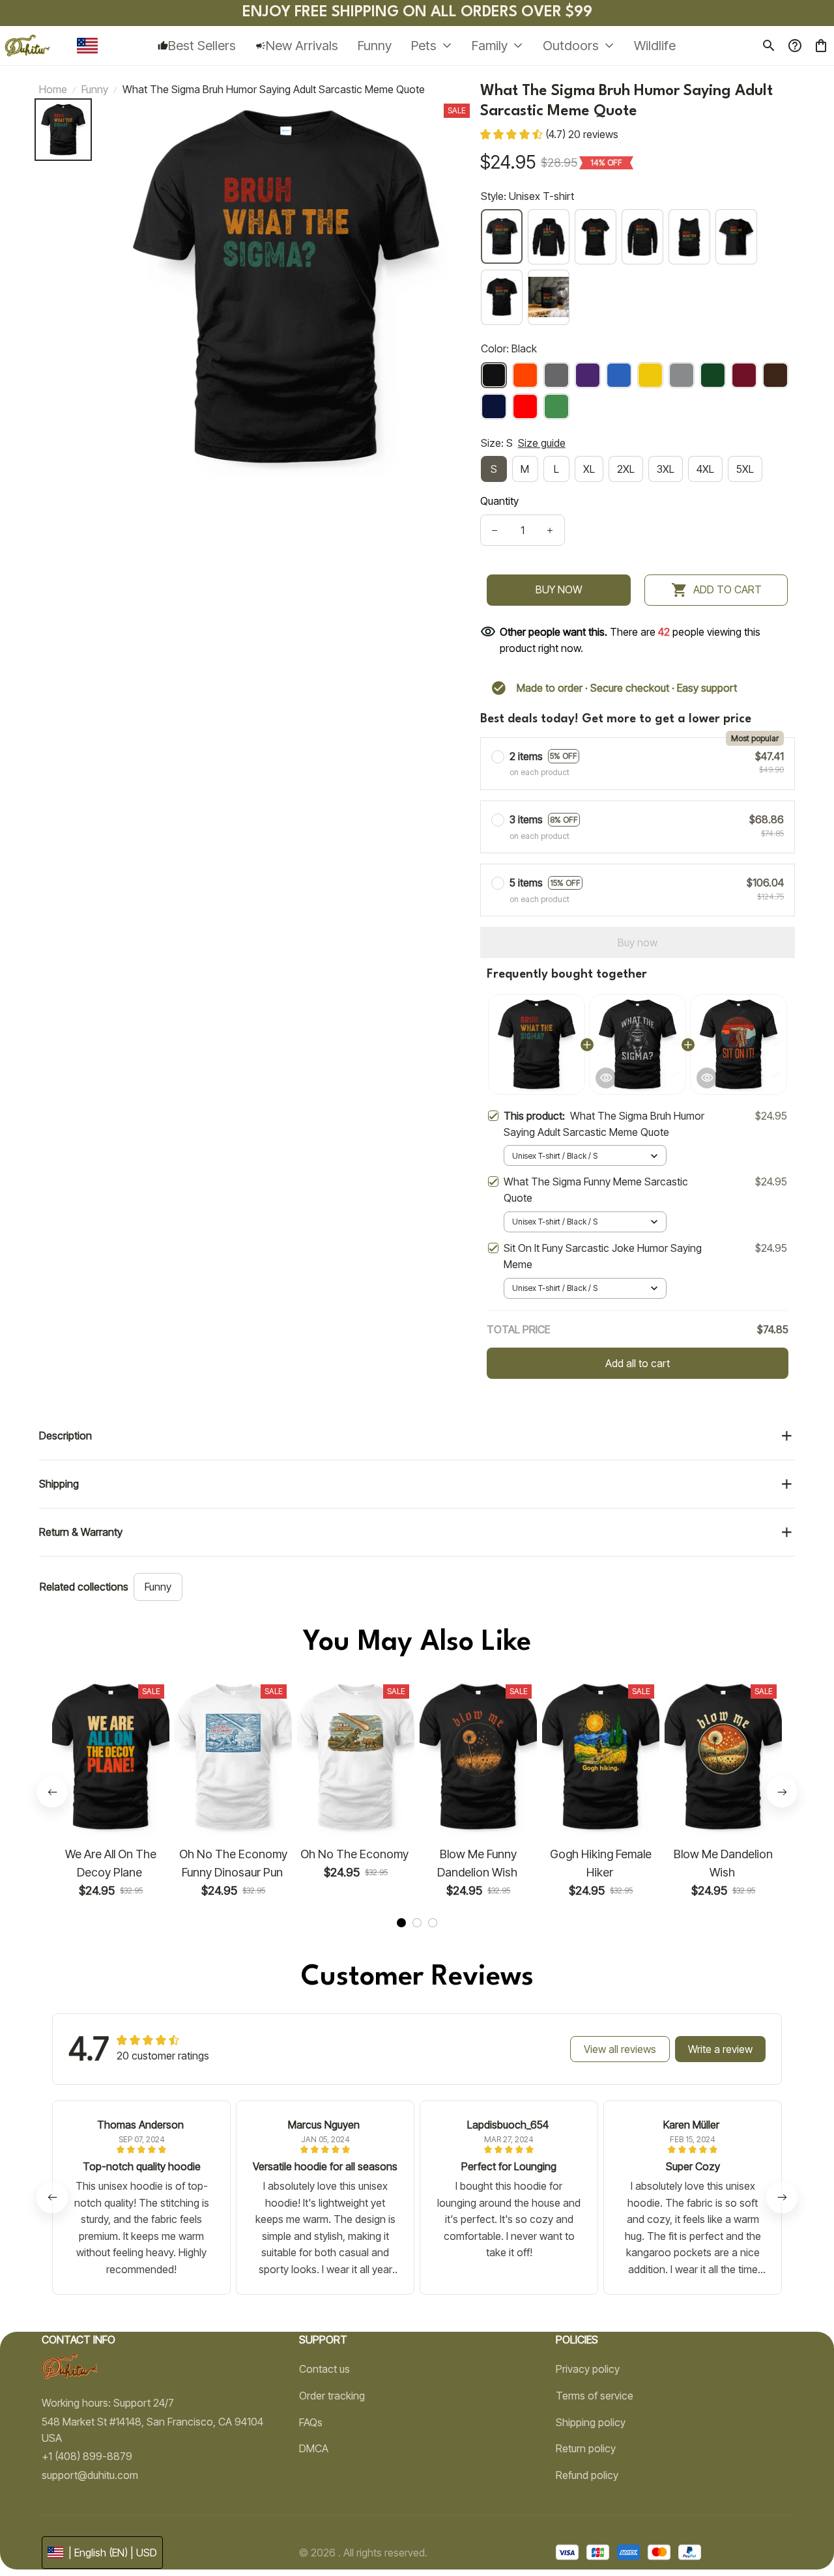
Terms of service (595, 2396)
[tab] (401, 1923)
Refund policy (587, 2475)
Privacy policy (588, 2369)
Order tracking (332, 2396)
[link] (49, 2527)
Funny (95, 89)
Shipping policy (591, 2422)
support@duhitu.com (90, 2475)
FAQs (311, 2422)
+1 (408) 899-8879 (87, 2456)
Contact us (324, 2369)
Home (53, 89)
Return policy (586, 2448)
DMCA (314, 2448)
